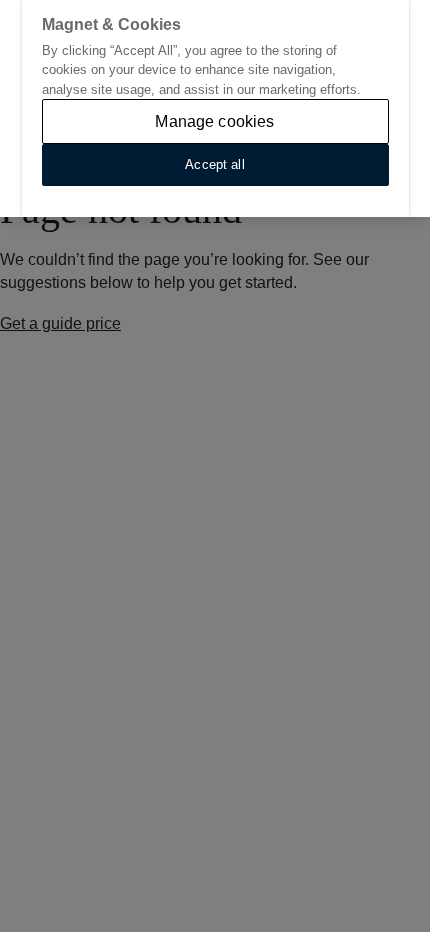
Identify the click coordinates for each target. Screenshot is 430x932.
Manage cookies (214, 121)
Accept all (214, 164)
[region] (215, 108)
